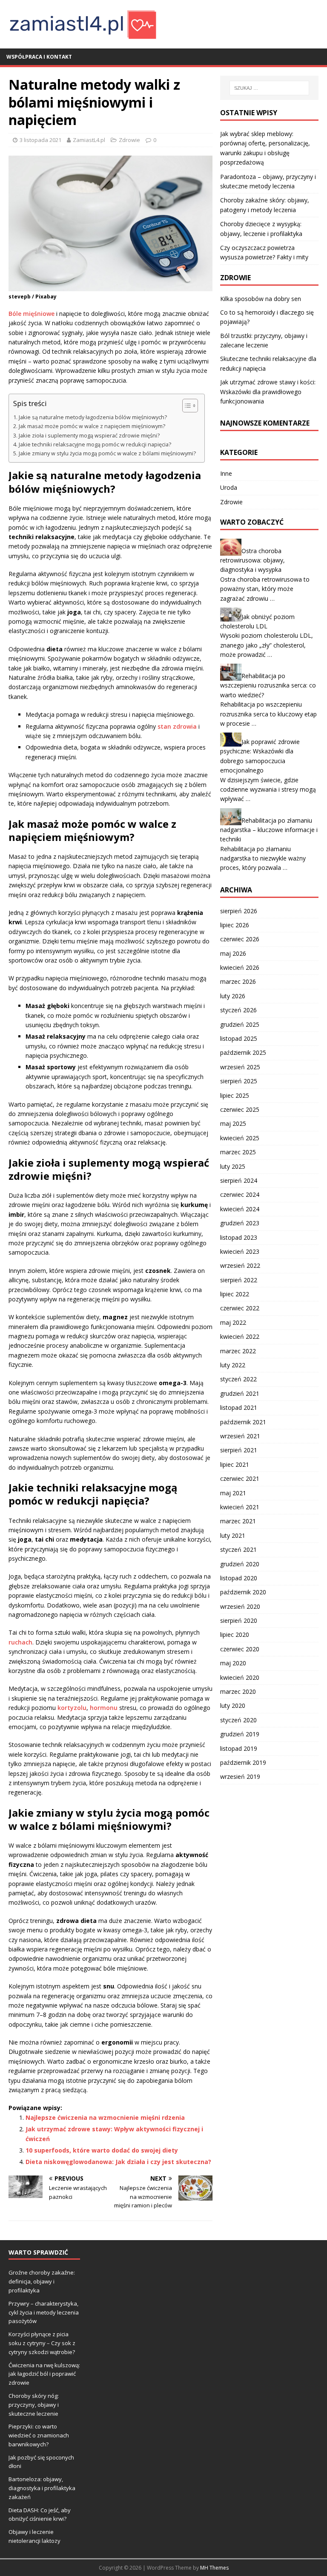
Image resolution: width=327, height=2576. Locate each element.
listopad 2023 (239, 1237)
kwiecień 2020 (240, 1677)
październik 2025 (243, 1052)
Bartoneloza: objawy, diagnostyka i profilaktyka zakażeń (42, 2488)
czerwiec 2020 (240, 1649)
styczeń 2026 (238, 1010)
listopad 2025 (239, 1038)
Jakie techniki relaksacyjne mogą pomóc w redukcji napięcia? (95, 444)
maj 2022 (233, 1322)
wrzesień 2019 (240, 1777)
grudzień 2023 (240, 1223)
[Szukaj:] (269, 88)
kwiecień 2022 (240, 1336)
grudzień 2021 (240, 1393)
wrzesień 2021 (240, 1436)
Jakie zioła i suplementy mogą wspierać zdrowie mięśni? (89, 436)
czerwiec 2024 (240, 1194)
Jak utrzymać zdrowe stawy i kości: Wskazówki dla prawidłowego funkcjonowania (268, 392)
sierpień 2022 (239, 1280)
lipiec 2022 (235, 1294)
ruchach (20, 1642)
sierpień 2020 (239, 1620)
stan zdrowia (177, 726)
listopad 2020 (239, 1578)
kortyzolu (72, 1708)
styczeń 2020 (238, 1720)
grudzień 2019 (240, 1734)
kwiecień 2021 (240, 1507)
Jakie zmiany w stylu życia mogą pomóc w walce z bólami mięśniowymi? (107, 453)
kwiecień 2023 (240, 1251)
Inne (226, 473)
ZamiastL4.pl (89, 140)
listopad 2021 (239, 1407)
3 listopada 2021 (40, 140)
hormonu (104, 1708)
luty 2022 (233, 1365)
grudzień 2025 (240, 1024)
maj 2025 (233, 1123)
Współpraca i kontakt (39, 57)
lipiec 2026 (235, 925)
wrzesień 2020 (240, 1606)
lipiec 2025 (235, 1095)
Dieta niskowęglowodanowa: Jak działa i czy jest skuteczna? (118, 2162)
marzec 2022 (238, 1351)
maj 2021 (233, 1493)
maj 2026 (233, 953)
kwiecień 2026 (240, 967)
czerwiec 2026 (240, 939)
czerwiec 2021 (240, 1478)
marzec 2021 (238, 1521)
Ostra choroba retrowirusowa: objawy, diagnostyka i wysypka (252, 560)
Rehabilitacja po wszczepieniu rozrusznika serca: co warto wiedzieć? (268, 685)
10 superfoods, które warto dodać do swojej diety (102, 2150)
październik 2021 (243, 1422)
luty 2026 (233, 996)
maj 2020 (233, 1663)
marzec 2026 (238, 981)
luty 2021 (233, 1535)
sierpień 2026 (239, 911)
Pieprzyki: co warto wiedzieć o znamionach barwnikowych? (39, 2435)
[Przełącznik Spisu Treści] (186, 406)
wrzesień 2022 (240, 1265)
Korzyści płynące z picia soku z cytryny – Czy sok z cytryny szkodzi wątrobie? (42, 2343)
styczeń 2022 (238, 1379)
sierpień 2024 (239, 1180)
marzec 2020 (238, 1691)
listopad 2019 (239, 1748)
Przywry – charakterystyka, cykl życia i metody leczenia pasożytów (44, 2312)
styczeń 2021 (238, 1549)
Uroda (229, 487)
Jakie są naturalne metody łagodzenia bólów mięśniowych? (93, 417)
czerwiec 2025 (240, 1109)
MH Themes (214, 2568)
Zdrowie (129, 140)
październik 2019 (243, 1762)
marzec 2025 (238, 1152)
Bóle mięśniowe (32, 314)
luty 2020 (233, 1705)
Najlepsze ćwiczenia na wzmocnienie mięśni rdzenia (105, 2117)
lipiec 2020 (235, 1634)
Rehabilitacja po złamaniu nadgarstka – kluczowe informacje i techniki (269, 829)
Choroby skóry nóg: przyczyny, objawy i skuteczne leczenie (34, 2405)
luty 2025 (233, 1166)
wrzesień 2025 (240, 1067)
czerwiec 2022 (240, 1308)
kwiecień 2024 (240, 1209)
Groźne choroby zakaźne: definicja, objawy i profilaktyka (42, 2281)
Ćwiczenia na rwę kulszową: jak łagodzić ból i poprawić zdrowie (44, 2374)
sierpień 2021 (239, 1450)
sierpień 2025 (239, 1081)
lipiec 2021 (235, 1464)
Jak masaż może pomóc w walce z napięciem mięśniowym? (92, 426)
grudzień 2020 (240, 1564)
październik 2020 (243, 1592)
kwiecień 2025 (240, 1138)
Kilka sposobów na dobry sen (261, 299)
